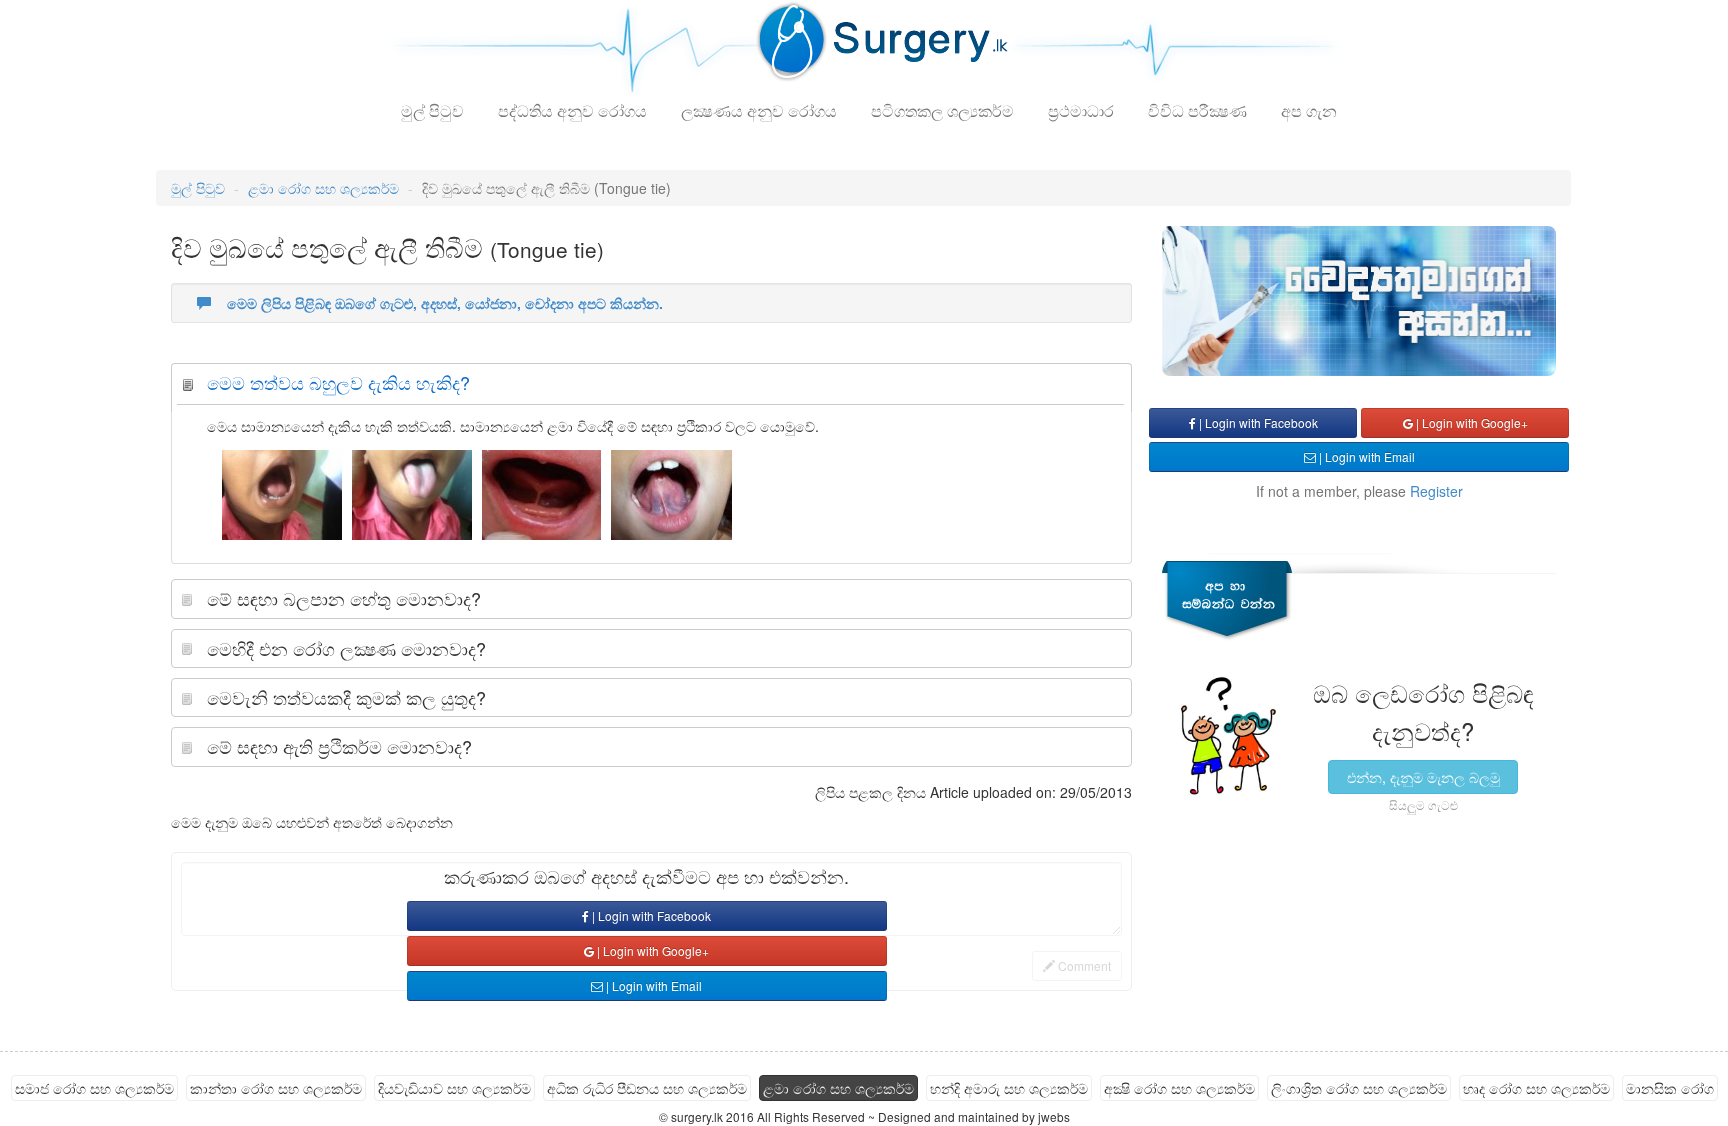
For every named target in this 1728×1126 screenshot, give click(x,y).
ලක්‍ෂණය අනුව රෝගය (759, 110)
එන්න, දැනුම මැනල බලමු (1423, 777)
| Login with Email (652, 985)
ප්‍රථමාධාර (1081, 110)
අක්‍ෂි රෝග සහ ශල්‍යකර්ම (1179, 1088)
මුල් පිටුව (432, 110)
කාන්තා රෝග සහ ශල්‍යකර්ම (276, 1088)
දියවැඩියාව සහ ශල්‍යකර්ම (454, 1088)
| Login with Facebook (650, 915)
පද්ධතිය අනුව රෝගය (572, 110)
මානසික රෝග (1670, 1088)
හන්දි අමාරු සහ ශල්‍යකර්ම (1009, 1088)
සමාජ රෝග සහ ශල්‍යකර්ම (94, 1088)
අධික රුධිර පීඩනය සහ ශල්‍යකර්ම (647, 1088)
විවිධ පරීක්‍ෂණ (1197, 110)
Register (1436, 491)
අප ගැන (1309, 110)
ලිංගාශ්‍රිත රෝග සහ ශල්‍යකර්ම (1359, 1088)
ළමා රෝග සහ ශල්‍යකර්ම (323, 188)
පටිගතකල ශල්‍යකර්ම (942, 110)
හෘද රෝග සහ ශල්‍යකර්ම (1536, 1088)
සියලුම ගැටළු (1423, 804)
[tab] (651, 387)
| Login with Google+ (651, 950)
